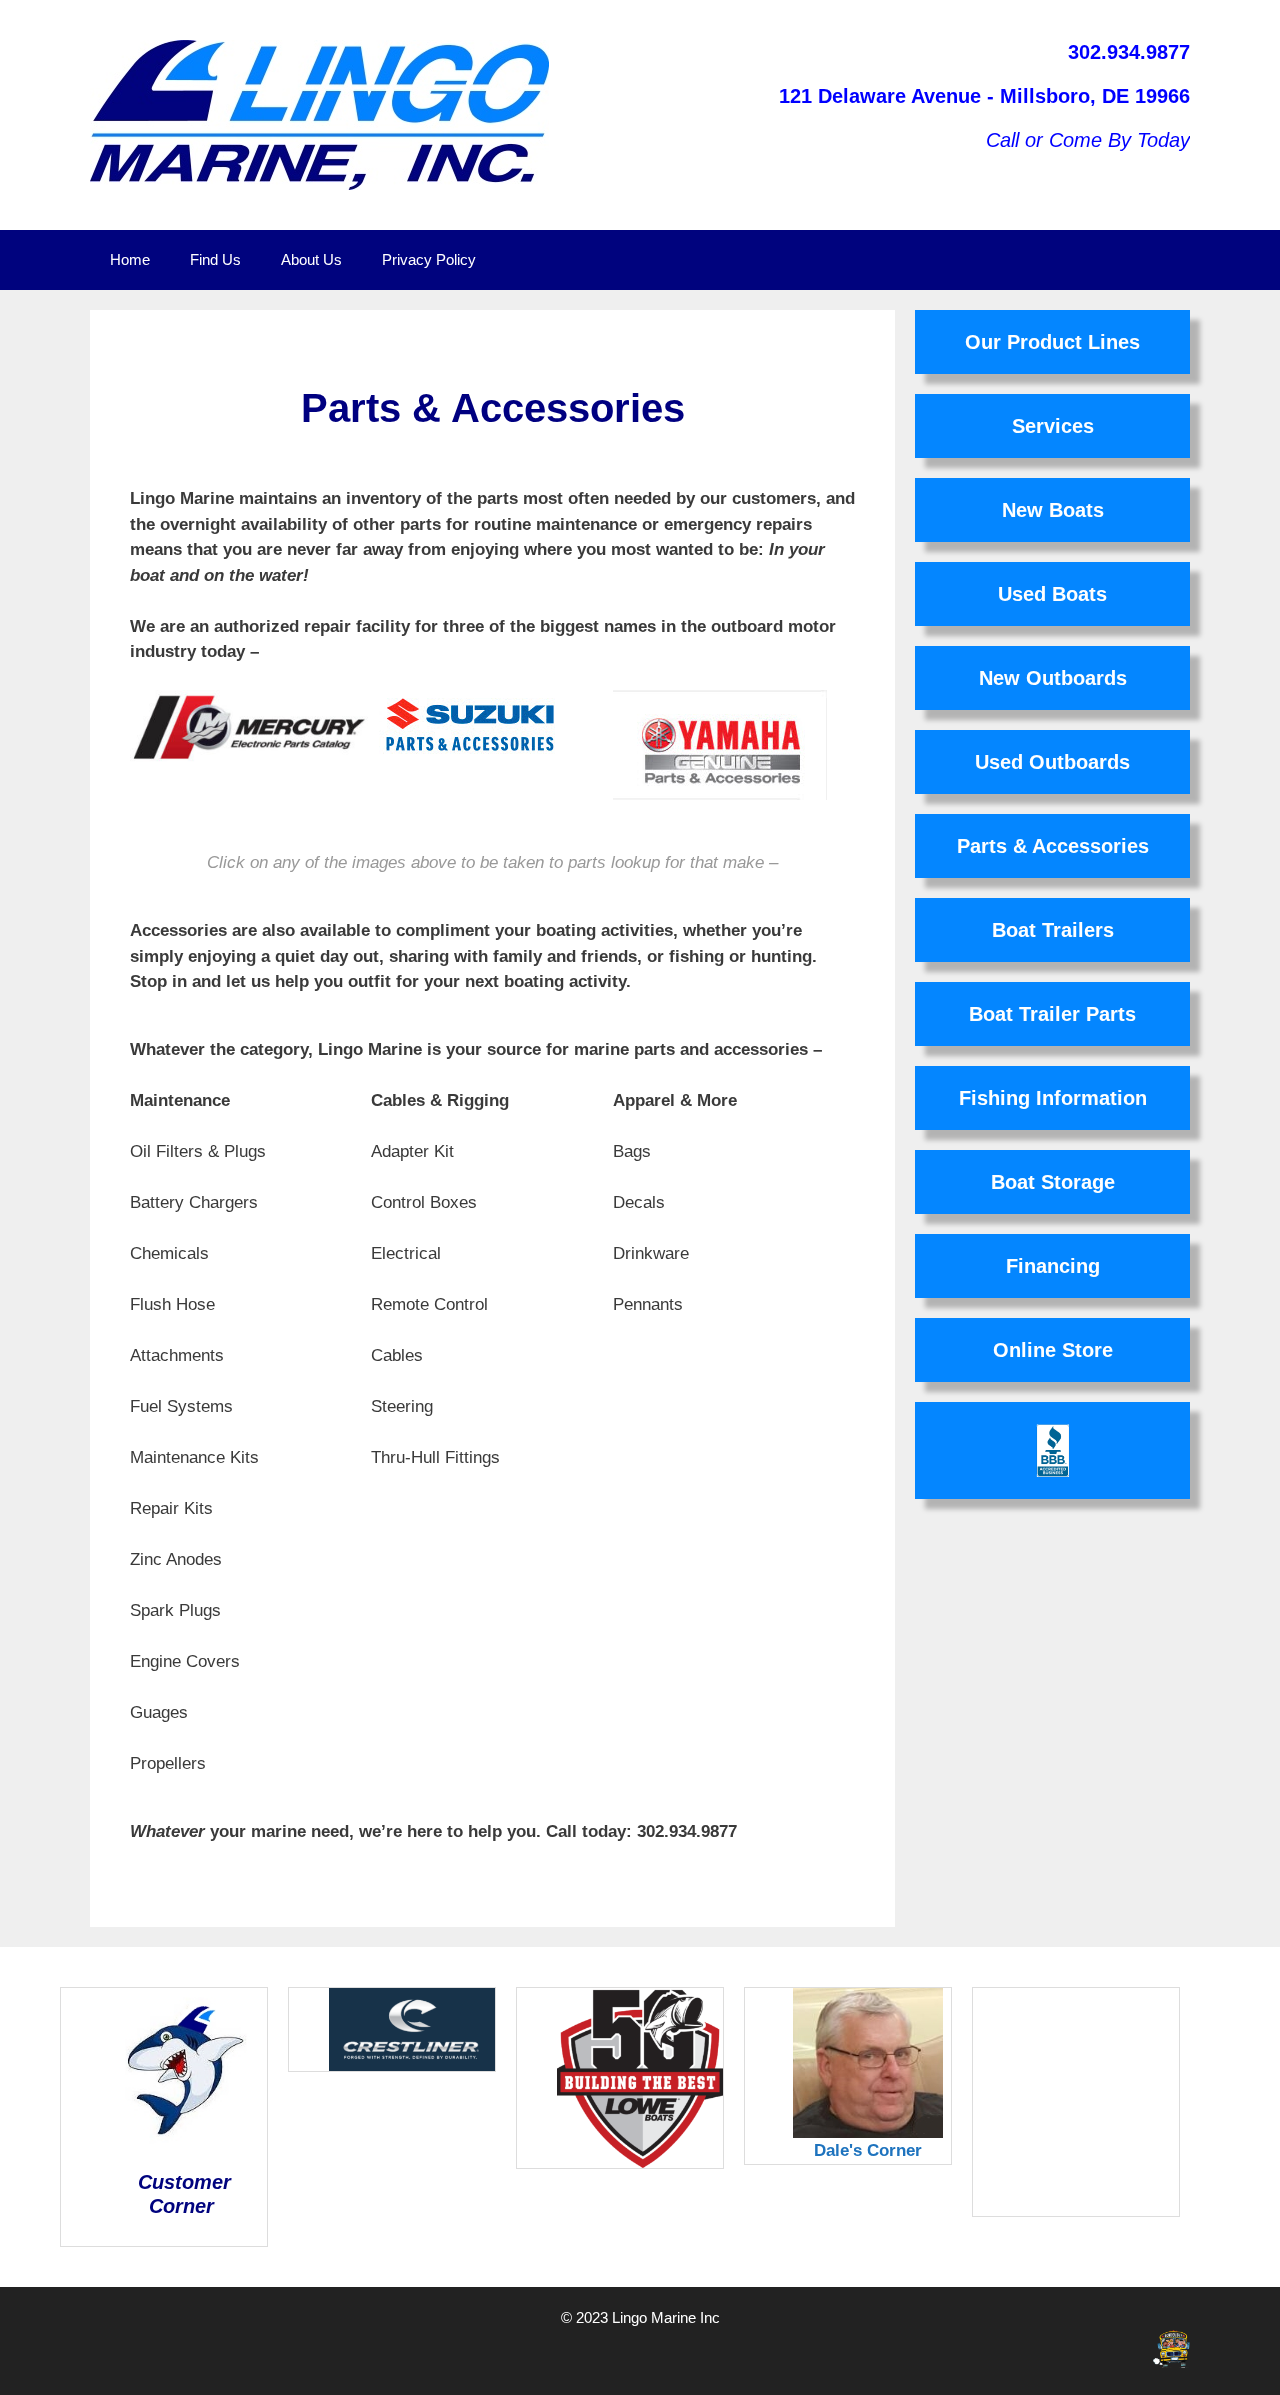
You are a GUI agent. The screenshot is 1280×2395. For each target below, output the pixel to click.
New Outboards (1053, 678)
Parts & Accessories (1053, 846)
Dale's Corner (868, 2150)
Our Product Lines (1052, 342)
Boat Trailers (1053, 930)
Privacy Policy (429, 259)
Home (130, 259)
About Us (311, 259)
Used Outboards (1052, 762)
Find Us (215, 259)
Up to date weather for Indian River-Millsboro (1118, 2206)
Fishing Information (1053, 1098)
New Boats (1053, 510)
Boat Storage (1053, 1182)
